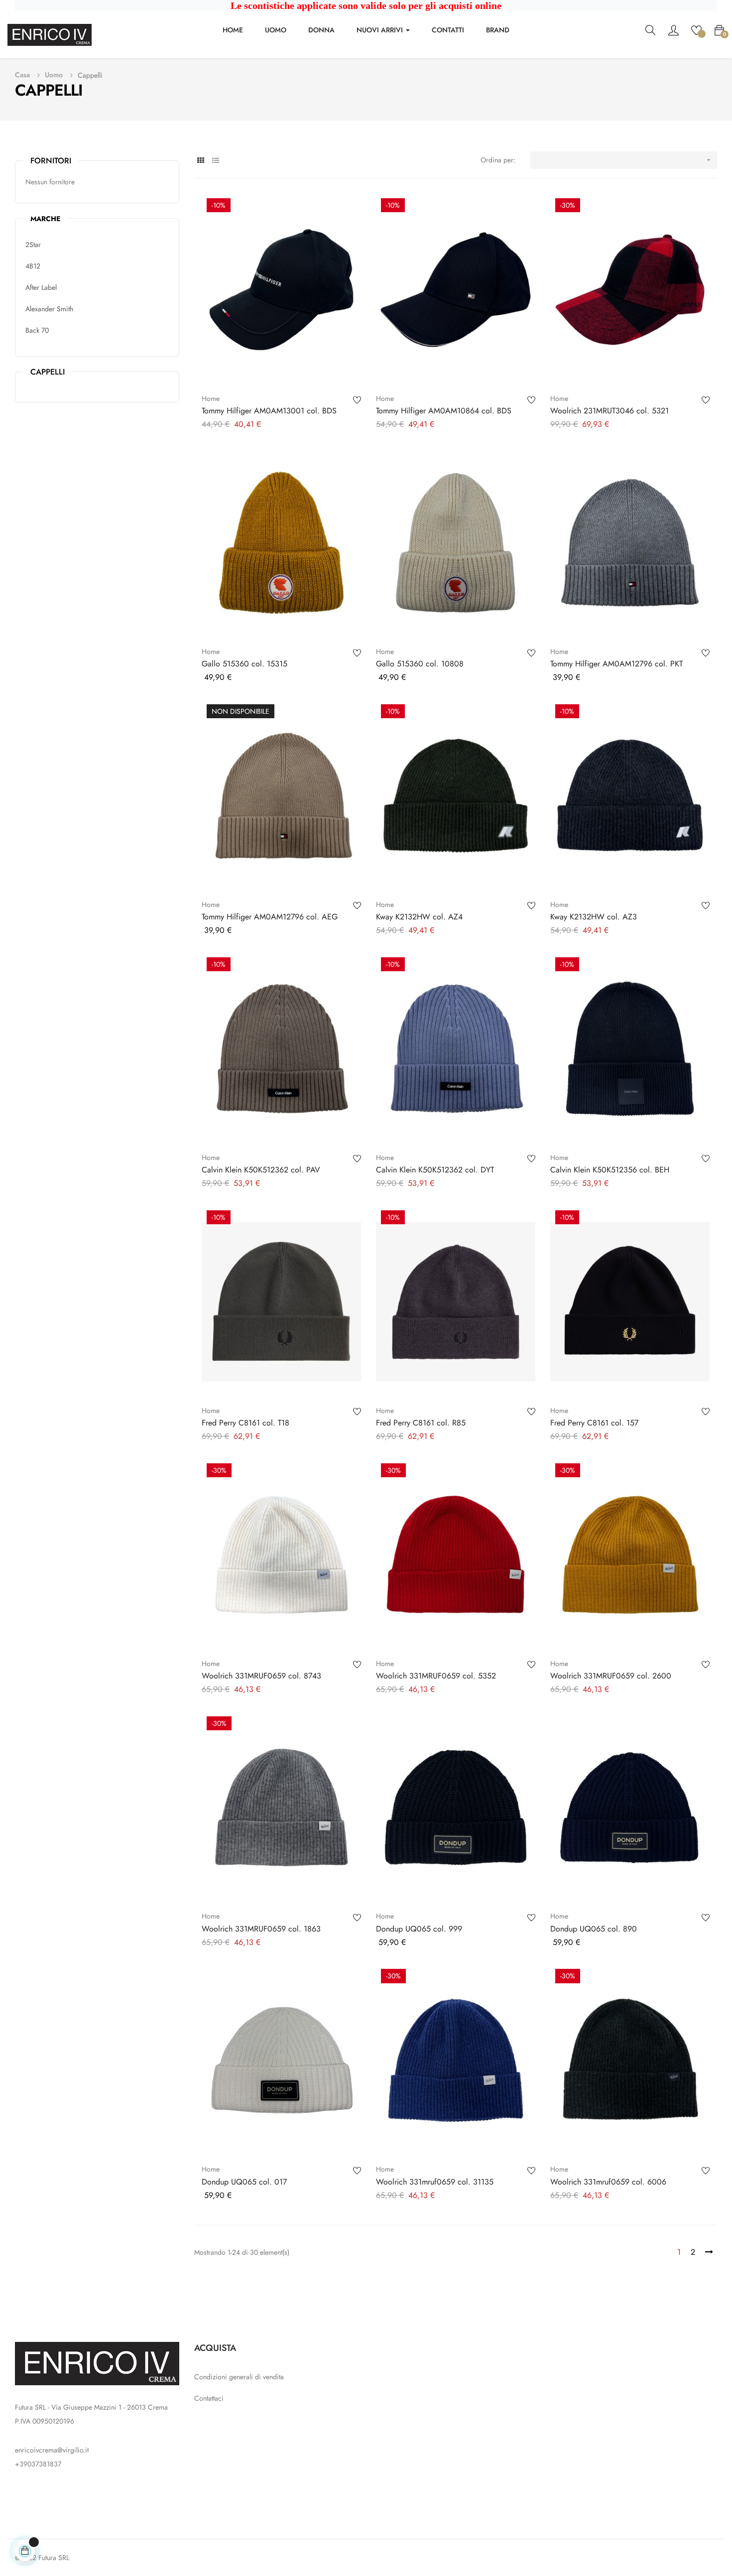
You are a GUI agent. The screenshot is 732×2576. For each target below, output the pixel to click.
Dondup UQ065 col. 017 (244, 2182)
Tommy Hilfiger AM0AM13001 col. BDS (269, 411)
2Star (33, 245)
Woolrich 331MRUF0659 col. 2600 (611, 1676)
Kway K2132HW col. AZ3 (594, 917)
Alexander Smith (49, 309)
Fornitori (51, 161)
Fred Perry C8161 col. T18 (245, 1423)
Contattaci (209, 2398)
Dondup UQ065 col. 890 (594, 1929)
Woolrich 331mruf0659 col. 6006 (608, 2182)
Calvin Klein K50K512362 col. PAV (261, 1170)
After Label (41, 287)
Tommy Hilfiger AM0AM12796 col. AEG (270, 917)
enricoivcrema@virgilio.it (52, 2450)
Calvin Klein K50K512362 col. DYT (435, 1170)
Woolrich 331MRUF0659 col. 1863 (261, 1929)
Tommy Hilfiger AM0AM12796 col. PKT (616, 664)
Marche (45, 219)
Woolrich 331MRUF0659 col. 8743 (261, 1676)
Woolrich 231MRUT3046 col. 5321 (610, 411)
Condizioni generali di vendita (239, 2377)
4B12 (33, 266)
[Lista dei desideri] (696, 29)
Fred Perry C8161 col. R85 (421, 1423)
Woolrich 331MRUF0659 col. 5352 (436, 1676)
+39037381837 (38, 2464)
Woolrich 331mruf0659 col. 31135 (435, 2182)
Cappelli (48, 372)
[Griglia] (200, 161)
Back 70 (37, 330)
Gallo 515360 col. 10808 (420, 664)
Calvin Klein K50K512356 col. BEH (610, 1170)
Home (211, 398)
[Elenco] (215, 161)
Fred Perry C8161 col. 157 (594, 1423)
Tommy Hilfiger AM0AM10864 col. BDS (444, 411)
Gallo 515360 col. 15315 (244, 664)
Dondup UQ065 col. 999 (419, 1929)
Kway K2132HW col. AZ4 (419, 917)
